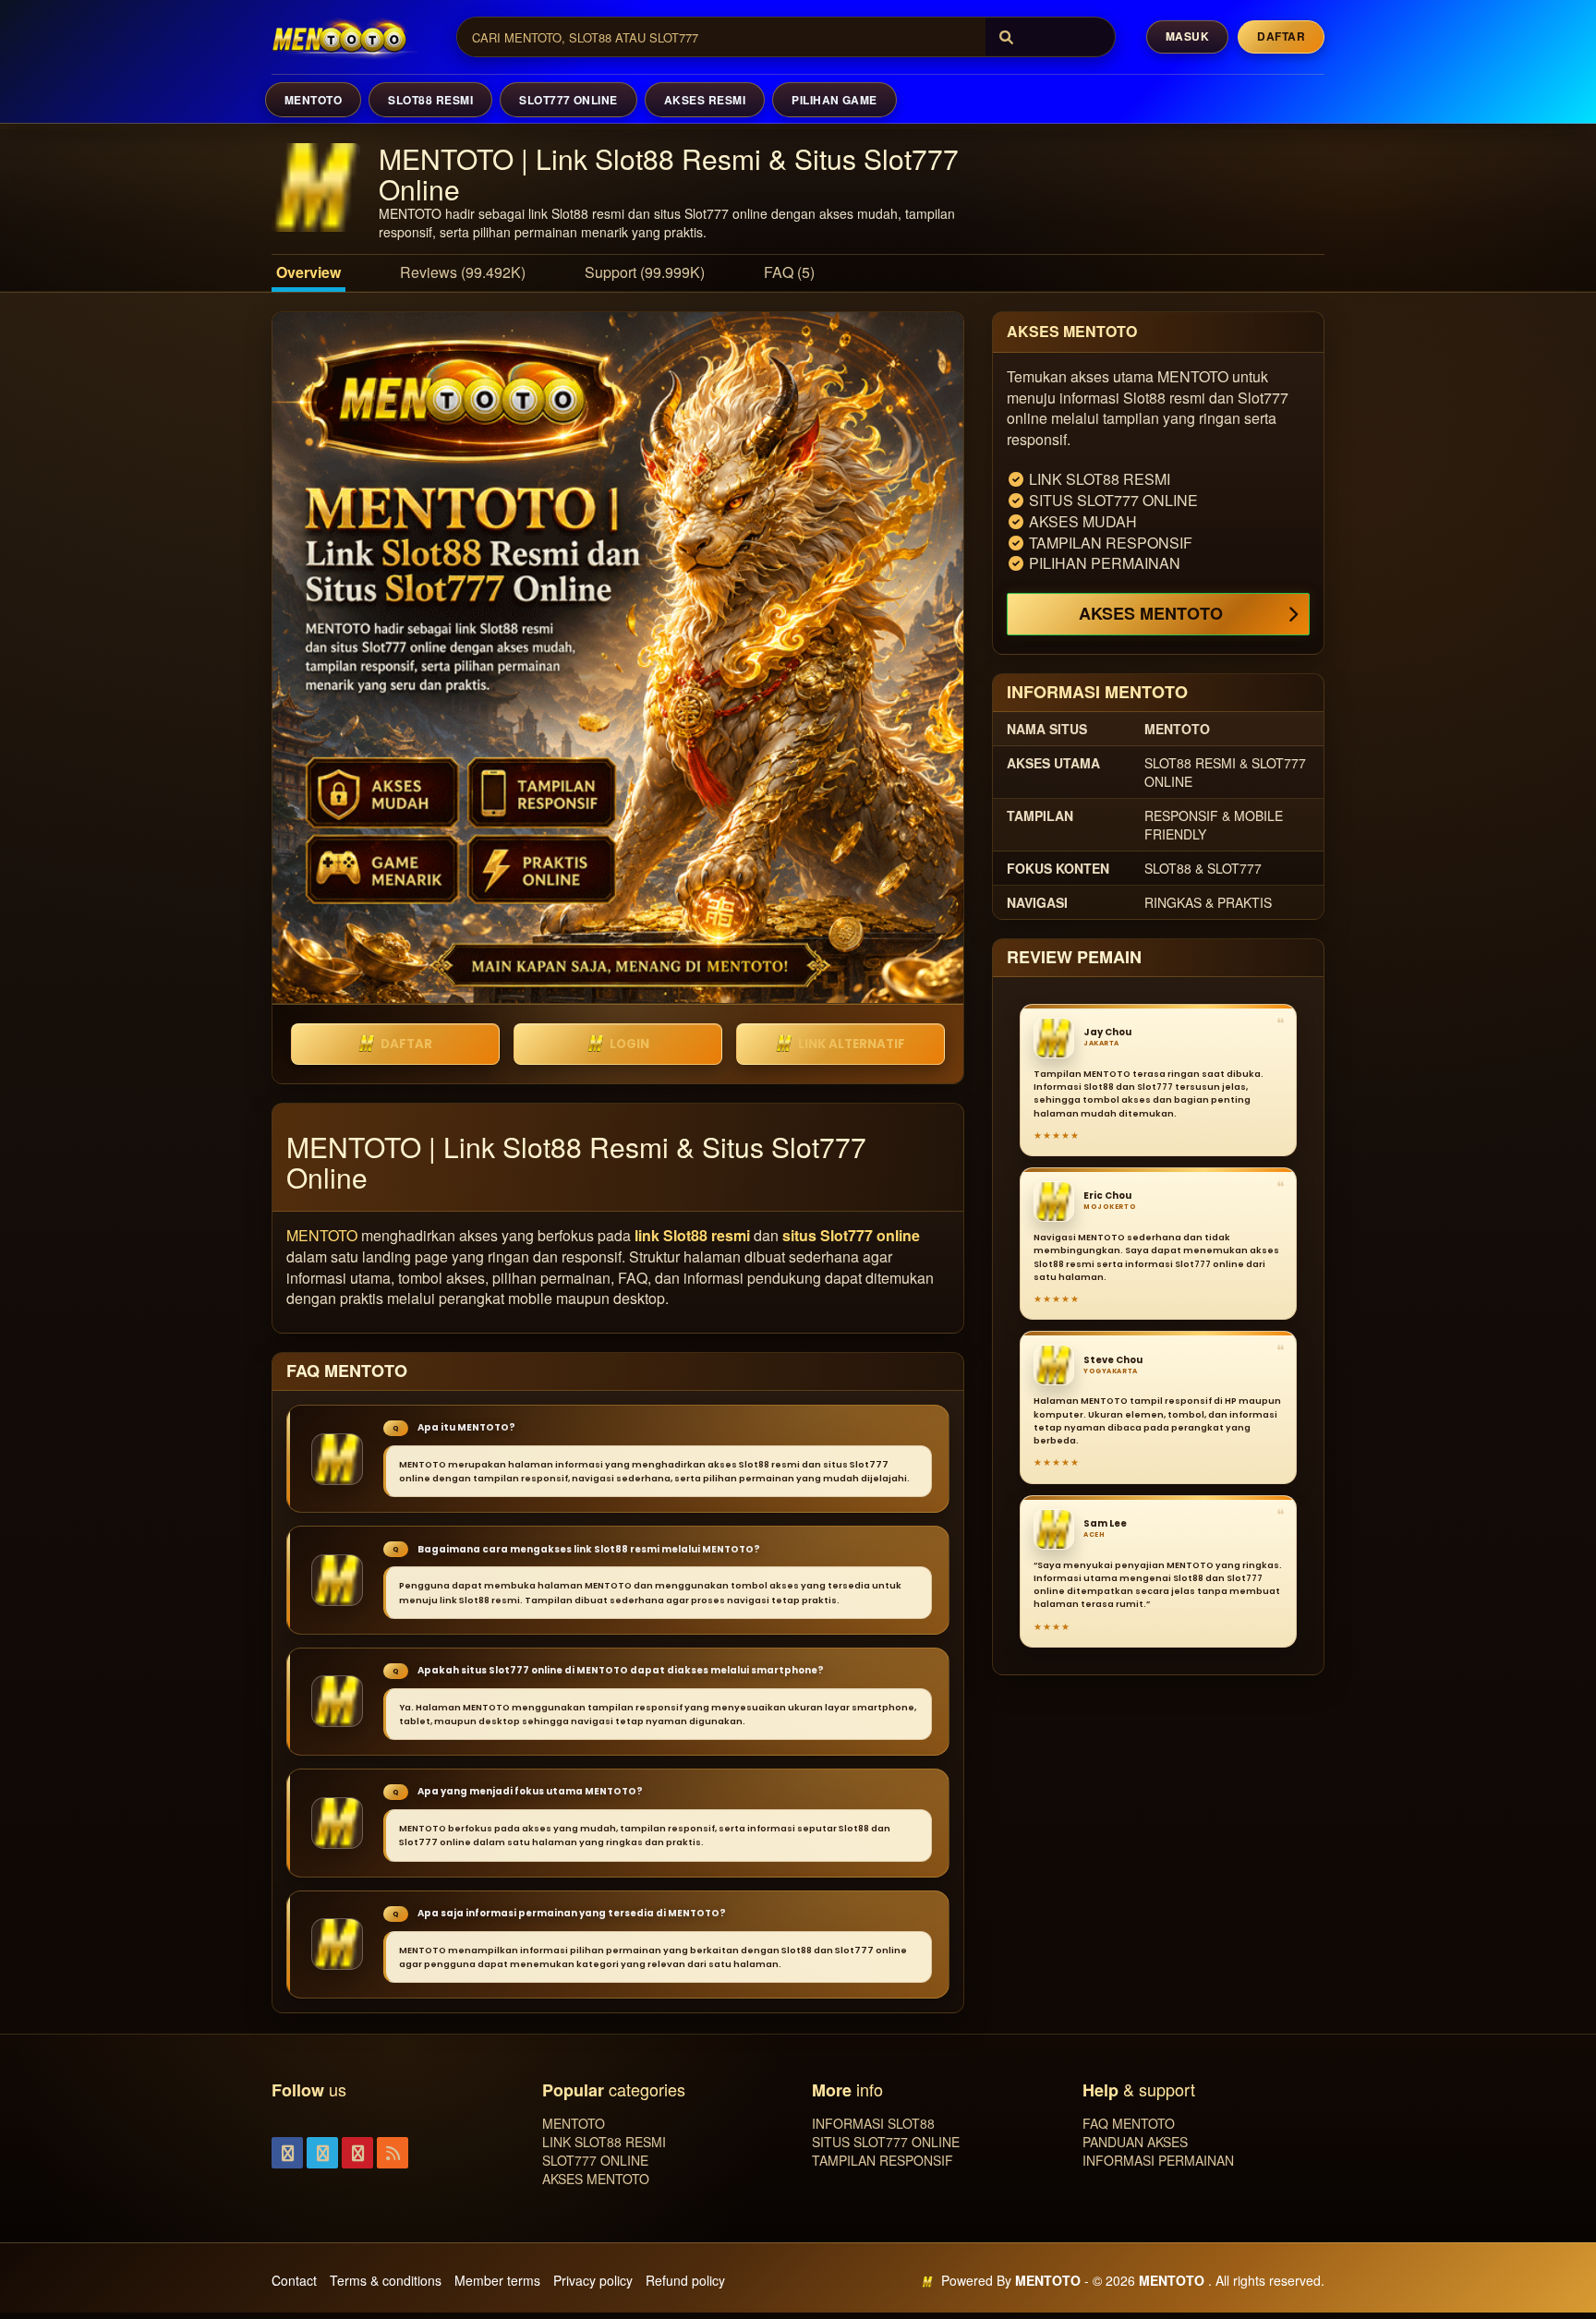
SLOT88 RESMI (430, 100)
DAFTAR (406, 1044)
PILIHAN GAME (834, 100)
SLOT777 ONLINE (568, 100)
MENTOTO (313, 100)
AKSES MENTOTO (1151, 613)
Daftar (1281, 36)
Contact (294, 2280)
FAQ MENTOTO (1129, 2123)
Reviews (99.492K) (463, 272)
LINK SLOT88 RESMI (604, 2142)
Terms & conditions (386, 2280)
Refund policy (685, 2280)
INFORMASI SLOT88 (873, 2123)
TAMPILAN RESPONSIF (883, 2160)
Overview (308, 272)
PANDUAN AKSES (1135, 2142)
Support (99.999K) (645, 272)
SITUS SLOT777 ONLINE (886, 2142)
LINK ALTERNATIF (852, 1044)
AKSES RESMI (705, 100)
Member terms (497, 2280)
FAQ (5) (789, 272)
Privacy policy (593, 2280)
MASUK (1187, 36)
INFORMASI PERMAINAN (1158, 2160)
